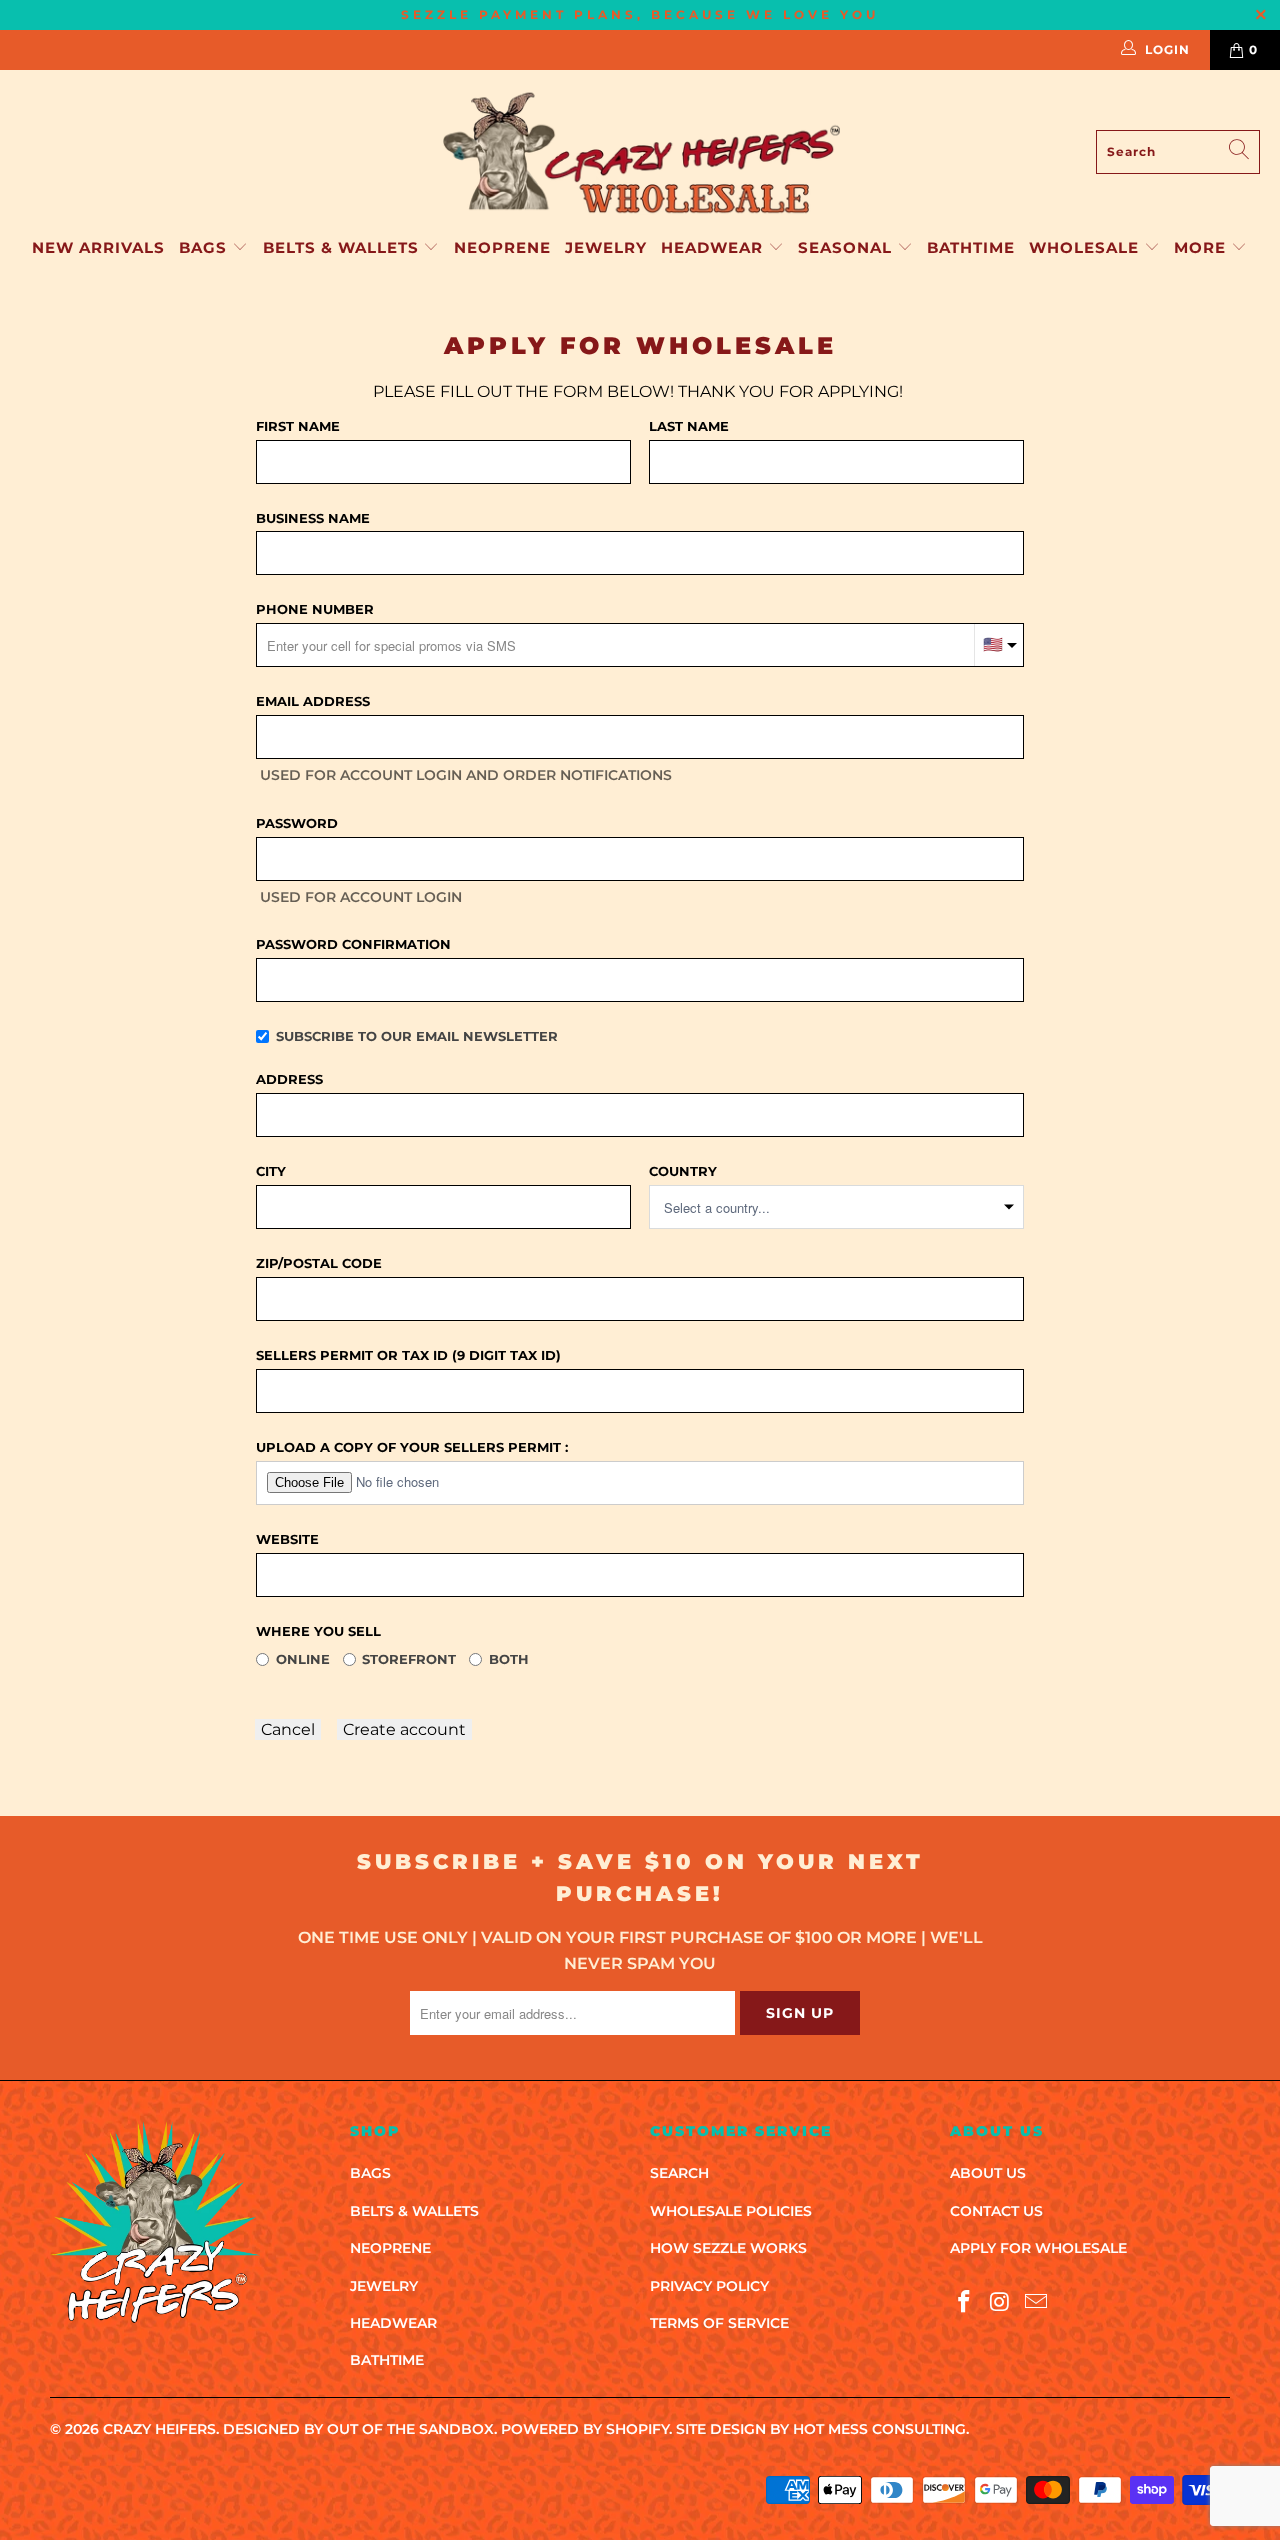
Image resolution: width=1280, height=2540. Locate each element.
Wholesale (1086, 247)
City (271, 1171)
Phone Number (315, 609)
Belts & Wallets (343, 247)
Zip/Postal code (319, 1263)
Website (287, 1539)
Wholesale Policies (731, 2211)
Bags (205, 247)
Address (289, 1079)
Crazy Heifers (159, 2429)
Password (297, 823)
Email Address (313, 701)
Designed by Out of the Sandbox (358, 2429)
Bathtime (971, 247)
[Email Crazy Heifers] (1036, 2303)
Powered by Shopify (585, 2429)
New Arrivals (98, 247)
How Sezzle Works (728, 2248)
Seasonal (847, 247)
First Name (298, 426)
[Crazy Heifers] (640, 151)
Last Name (689, 426)
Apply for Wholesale (1038, 2248)
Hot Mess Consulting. (881, 2429)
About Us (988, 2173)
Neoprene (502, 247)
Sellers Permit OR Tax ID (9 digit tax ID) (408, 1355)
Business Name (313, 518)
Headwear (714, 247)
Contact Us (996, 2211)
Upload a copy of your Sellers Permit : (412, 1447)
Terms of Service (719, 2323)
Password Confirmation (353, 944)
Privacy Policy (709, 2286)
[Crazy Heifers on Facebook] (965, 2303)
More (1200, 247)
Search (679, 2173)
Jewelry (606, 247)
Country (683, 1171)
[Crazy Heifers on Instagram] (1001, 2303)
